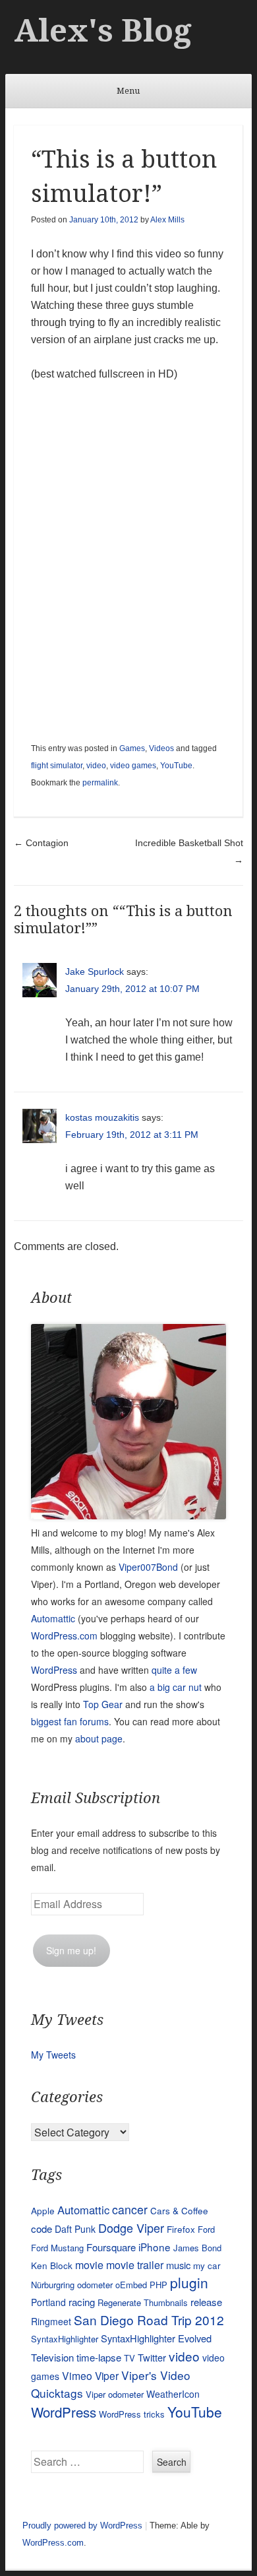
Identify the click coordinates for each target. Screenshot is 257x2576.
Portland (48, 2302)
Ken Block (52, 2265)
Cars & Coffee (179, 2210)
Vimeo (77, 2375)
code (42, 2229)
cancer (130, 2209)
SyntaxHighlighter (65, 2339)
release (206, 2302)
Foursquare (111, 2247)
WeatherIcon (173, 2394)
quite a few (174, 1670)
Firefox (181, 2229)
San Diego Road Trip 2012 (149, 2320)
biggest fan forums (70, 1721)
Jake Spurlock (95, 972)
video (96, 766)
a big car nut (176, 1687)
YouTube (176, 766)
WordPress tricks (132, 2414)
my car (207, 2265)
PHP (158, 2285)
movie (89, 2265)
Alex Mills (167, 220)
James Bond (197, 2248)
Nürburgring (53, 2285)
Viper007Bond (148, 1567)
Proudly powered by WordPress (82, 2526)
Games (132, 748)
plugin (189, 2282)
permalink (100, 783)
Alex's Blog (103, 31)
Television (52, 2357)
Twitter (152, 2357)
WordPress (54, 1670)
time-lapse (99, 2357)
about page (99, 1738)
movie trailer (135, 2265)
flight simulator (57, 766)
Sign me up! (71, 1950)
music (178, 2265)
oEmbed (131, 2285)
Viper (107, 2375)
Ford (206, 2229)
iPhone (155, 2247)
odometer (95, 2285)
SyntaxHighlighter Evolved (156, 2338)
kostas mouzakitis (102, 1117)
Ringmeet (51, 2321)
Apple (43, 2210)
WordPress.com (64, 1635)
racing (82, 2302)
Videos (161, 748)
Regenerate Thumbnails (143, 2302)
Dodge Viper (131, 2228)
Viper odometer (115, 2394)
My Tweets (53, 2055)
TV (129, 2358)
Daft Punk (75, 2229)
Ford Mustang (57, 2248)
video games (133, 766)
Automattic (53, 1618)
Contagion (41, 843)
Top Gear (103, 1704)
